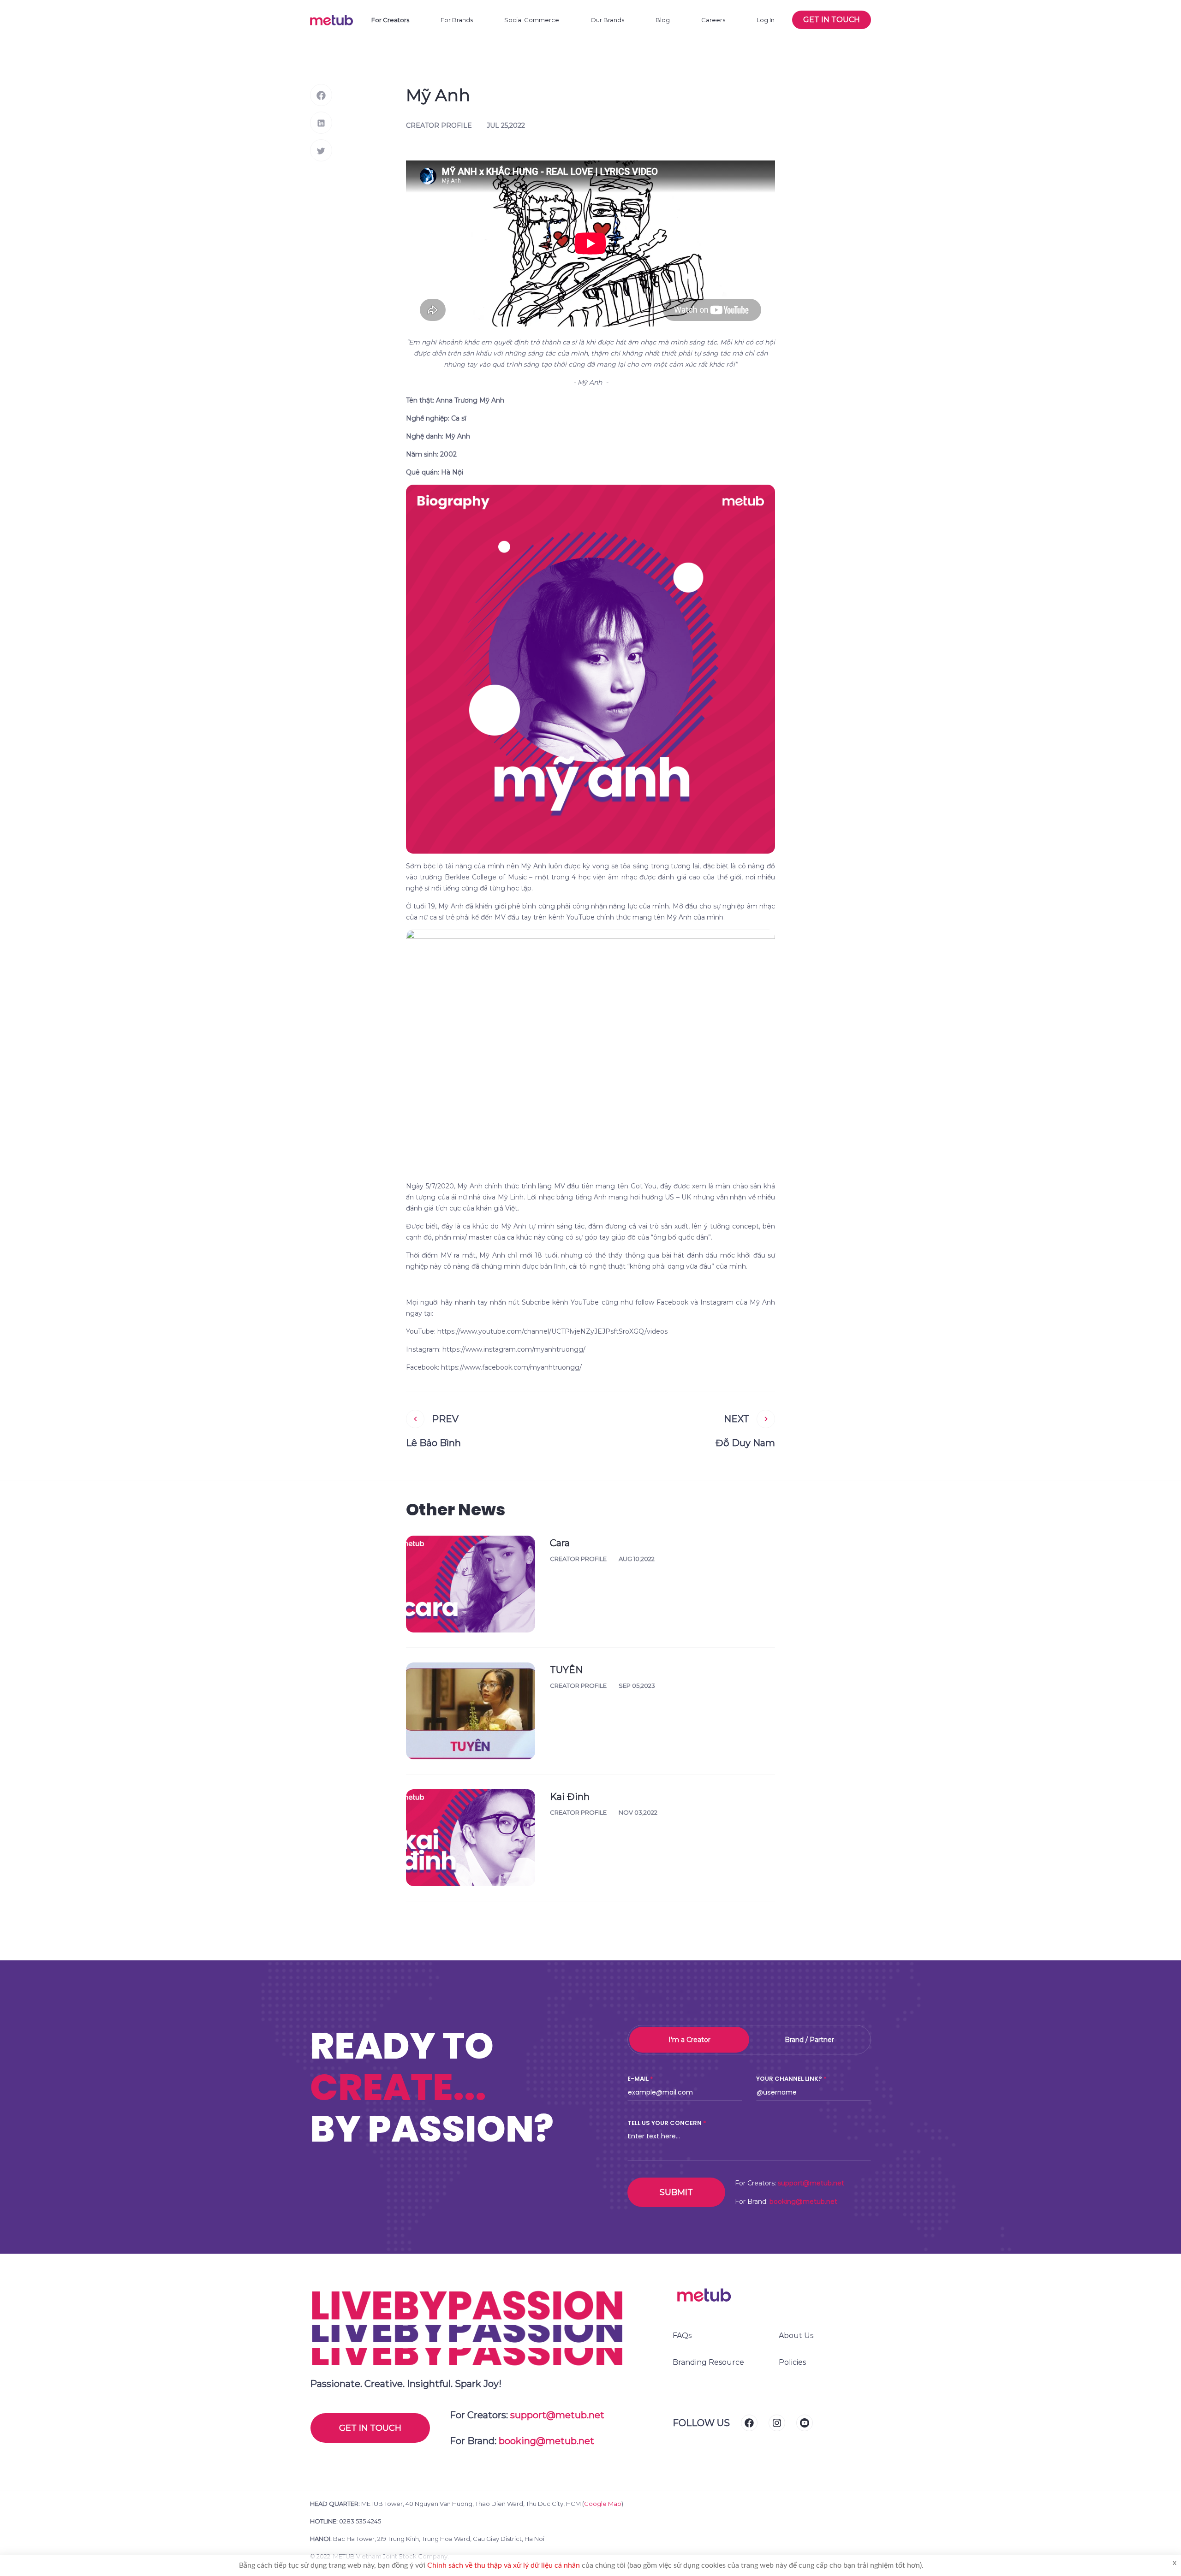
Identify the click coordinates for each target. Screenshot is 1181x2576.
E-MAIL (638, 2079)
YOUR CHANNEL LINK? (789, 2079)
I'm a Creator (689, 2040)
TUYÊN (566, 1670)
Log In (766, 20)
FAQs (682, 2336)
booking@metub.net (803, 2202)
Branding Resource (708, 2362)
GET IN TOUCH (370, 2428)
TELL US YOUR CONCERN (665, 2123)
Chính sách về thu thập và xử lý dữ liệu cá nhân (504, 2565)
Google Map (603, 2504)
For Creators (390, 20)
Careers (713, 20)
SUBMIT (676, 2192)
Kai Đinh (570, 1797)
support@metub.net (811, 2183)
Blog (663, 20)
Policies (792, 2362)
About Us (796, 2336)
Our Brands (607, 20)
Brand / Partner (809, 2040)
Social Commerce (532, 20)
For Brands (457, 20)
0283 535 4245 (360, 2521)
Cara (560, 1543)
